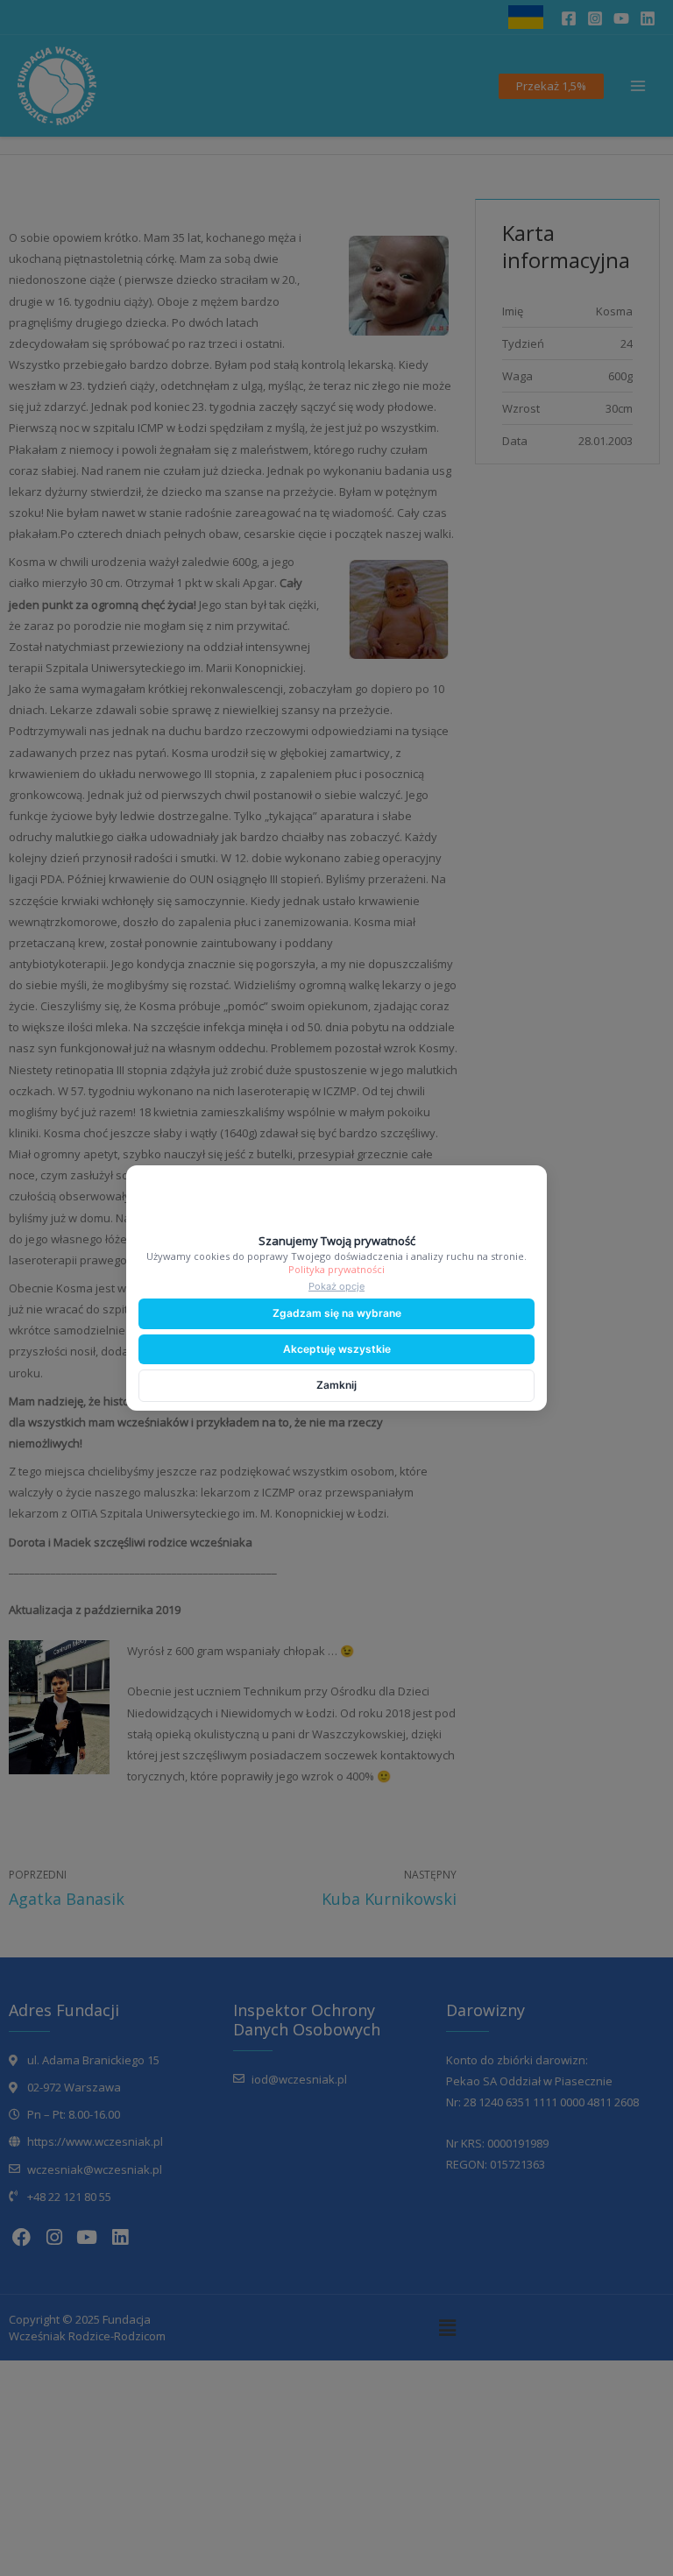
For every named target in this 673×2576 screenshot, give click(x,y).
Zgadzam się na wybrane (337, 1313)
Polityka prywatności (336, 1269)
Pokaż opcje (336, 1286)
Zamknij (336, 1385)
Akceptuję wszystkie (337, 1349)
